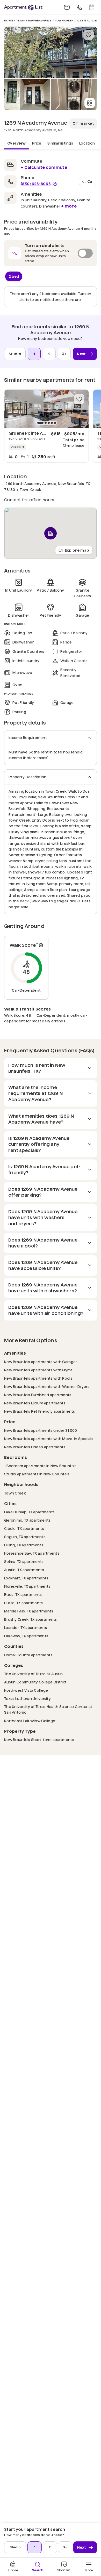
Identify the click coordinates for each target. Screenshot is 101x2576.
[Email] (67, 7)
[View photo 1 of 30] (51, 52)
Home (9, 21)
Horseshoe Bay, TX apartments (32, 1553)
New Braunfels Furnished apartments (38, 1395)
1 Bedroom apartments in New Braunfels (40, 1466)
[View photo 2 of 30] (27, 95)
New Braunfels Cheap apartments (35, 1447)
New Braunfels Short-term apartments (39, 1740)
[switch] (51, 253)
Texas (21, 21)
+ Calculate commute (44, 167)
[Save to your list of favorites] (89, 35)
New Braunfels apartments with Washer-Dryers (47, 1386)
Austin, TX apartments (24, 1570)
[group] (46, 409)
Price (37, 143)
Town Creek (64, 21)
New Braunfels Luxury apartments (35, 1403)
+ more (69, 206)
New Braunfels (40, 21)
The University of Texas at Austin (33, 1674)
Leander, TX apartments (26, 1628)
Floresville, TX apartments (27, 1586)
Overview (17, 143)
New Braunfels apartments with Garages (41, 1362)
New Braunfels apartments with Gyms (38, 1370)
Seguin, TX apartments (25, 1537)
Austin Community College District (35, 1682)
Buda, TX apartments (23, 1595)
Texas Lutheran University (27, 1699)
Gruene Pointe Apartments (37, 433)
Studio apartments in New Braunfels (37, 1474)
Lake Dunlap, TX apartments (29, 1512)
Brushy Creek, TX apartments (31, 1619)
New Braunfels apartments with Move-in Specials (49, 1439)
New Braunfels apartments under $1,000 (41, 1430)
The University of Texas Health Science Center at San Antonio (48, 1710)
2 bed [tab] (14, 276)
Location (87, 143)
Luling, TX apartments (24, 1545)
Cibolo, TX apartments (24, 1528)
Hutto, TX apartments (24, 1603)
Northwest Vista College (26, 1690)
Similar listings (60, 143)
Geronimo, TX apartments (27, 1520)
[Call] (79, 7)
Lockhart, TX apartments (26, 1578)
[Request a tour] (92, 7)
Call (91, 181)
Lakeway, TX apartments (26, 1636)
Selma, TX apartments (24, 1561)
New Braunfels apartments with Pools (38, 1378)
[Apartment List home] (23, 7)
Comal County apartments (28, 1655)
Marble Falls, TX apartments (29, 1611)
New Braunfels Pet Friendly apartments (39, 1411)
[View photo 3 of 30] (74, 95)
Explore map (77, 550)
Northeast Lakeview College (30, 1721)
